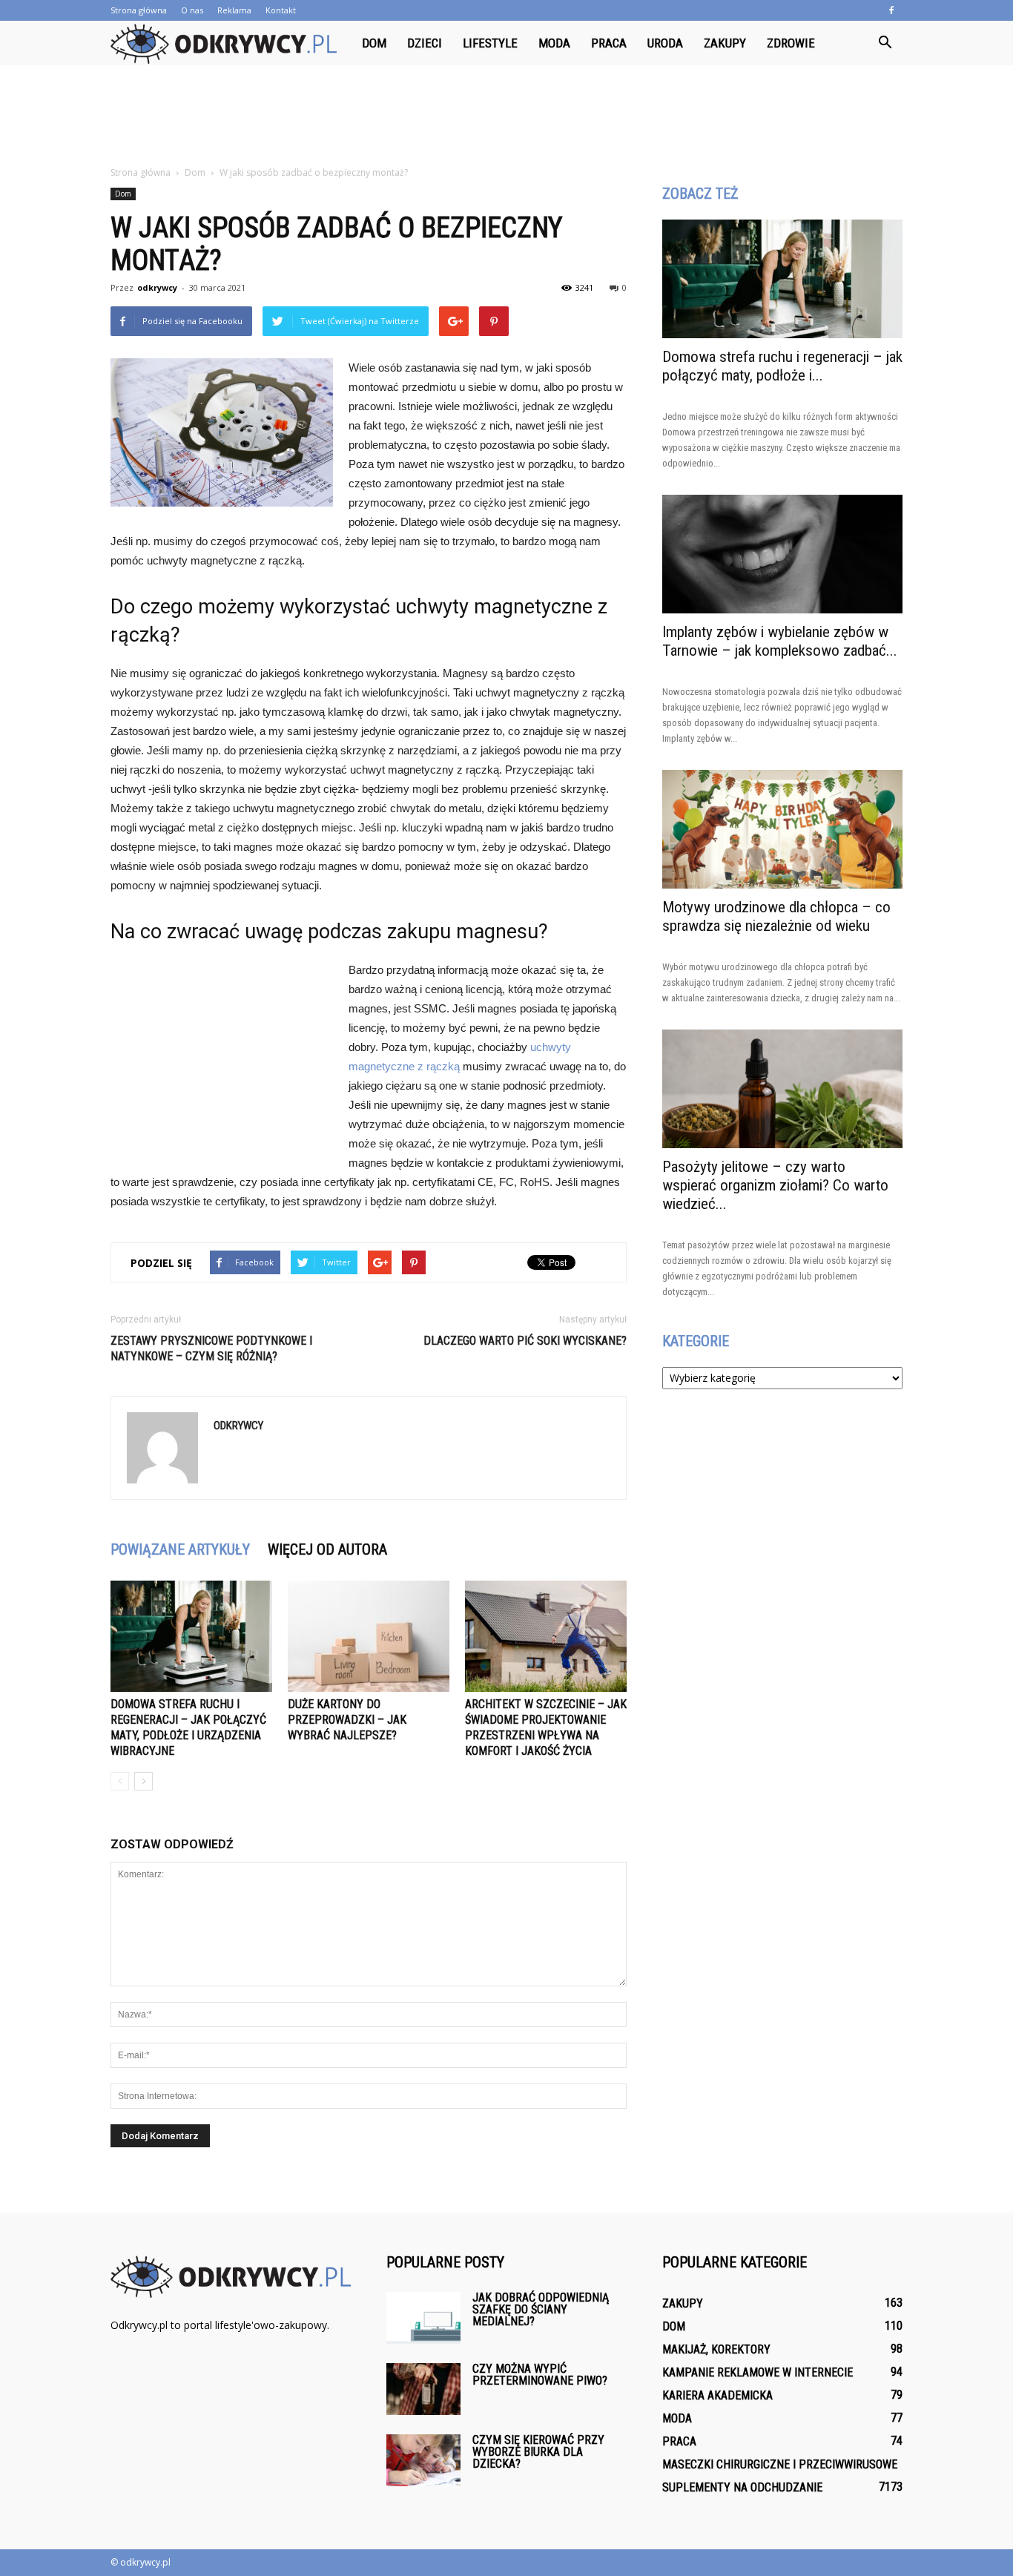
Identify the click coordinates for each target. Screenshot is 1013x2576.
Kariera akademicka (717, 2395)
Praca (609, 43)
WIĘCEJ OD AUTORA (327, 1549)
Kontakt (281, 10)
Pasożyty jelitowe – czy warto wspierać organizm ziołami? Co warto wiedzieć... (775, 1185)
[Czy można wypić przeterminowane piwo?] (423, 2389)
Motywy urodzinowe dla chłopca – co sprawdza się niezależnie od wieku (776, 916)
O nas (192, 10)
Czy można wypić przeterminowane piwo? (540, 2375)
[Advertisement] (506, 116)
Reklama (234, 10)
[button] (885, 43)
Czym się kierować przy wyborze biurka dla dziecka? (538, 2452)
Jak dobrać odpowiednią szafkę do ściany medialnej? (541, 2309)
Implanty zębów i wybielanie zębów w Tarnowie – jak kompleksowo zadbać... (780, 641)
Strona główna (139, 10)
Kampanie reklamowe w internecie (758, 2372)
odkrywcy (157, 287)
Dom (374, 43)
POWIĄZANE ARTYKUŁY (180, 1549)
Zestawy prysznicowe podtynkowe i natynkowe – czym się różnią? (211, 1348)
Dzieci (425, 43)
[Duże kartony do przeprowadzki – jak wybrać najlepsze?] (369, 1636)
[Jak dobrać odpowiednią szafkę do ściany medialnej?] (423, 2318)
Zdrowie (791, 43)
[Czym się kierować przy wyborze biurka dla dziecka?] (423, 2460)
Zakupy (725, 43)
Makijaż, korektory (716, 2349)
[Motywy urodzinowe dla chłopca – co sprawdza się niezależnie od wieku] (782, 829)
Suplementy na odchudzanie (742, 2487)
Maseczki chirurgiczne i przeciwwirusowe (780, 2464)
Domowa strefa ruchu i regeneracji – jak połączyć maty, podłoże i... (782, 366)
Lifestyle (490, 43)
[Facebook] (891, 10)
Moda (554, 43)
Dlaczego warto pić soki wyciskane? (525, 1341)
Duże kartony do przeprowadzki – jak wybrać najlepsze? (347, 1720)
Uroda (665, 43)
